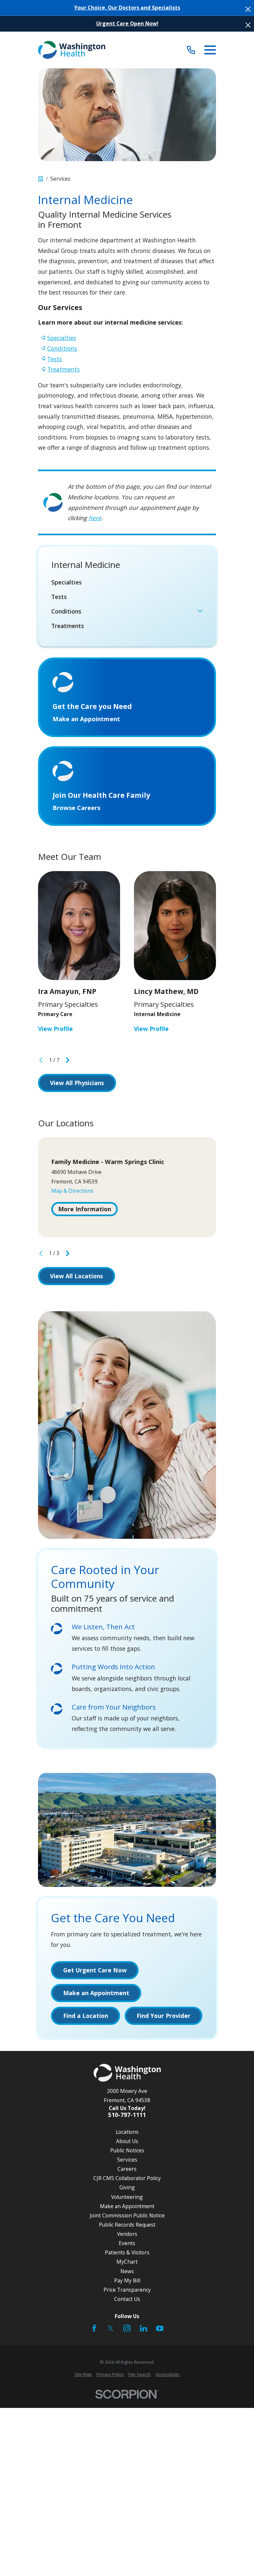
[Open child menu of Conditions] (200, 612)
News (127, 2271)
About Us (127, 2141)
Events (127, 2243)
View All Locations (76, 1276)
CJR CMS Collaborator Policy (127, 2178)
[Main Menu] (210, 50)
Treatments (63, 369)
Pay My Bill (127, 2280)
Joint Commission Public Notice (127, 2215)
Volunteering (127, 2197)
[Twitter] (110, 2328)
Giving (127, 2187)
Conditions (62, 348)
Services (127, 2160)
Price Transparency (127, 2290)
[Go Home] (41, 179)
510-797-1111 (127, 2115)
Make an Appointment (127, 2206)
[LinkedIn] (144, 2328)
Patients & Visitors (127, 2252)
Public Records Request (127, 2225)
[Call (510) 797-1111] (191, 50)
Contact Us (127, 2299)
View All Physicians (77, 1083)
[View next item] (68, 1060)
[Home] (71, 50)
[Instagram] (127, 2328)
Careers (127, 2169)
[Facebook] (94, 2328)
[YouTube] (160, 2328)
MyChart (127, 2262)
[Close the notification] (248, 9)
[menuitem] (127, 582)
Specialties (62, 338)
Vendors (127, 2234)
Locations (127, 2132)
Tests (55, 359)
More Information (85, 1209)
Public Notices (127, 2150)
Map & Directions (72, 1191)
